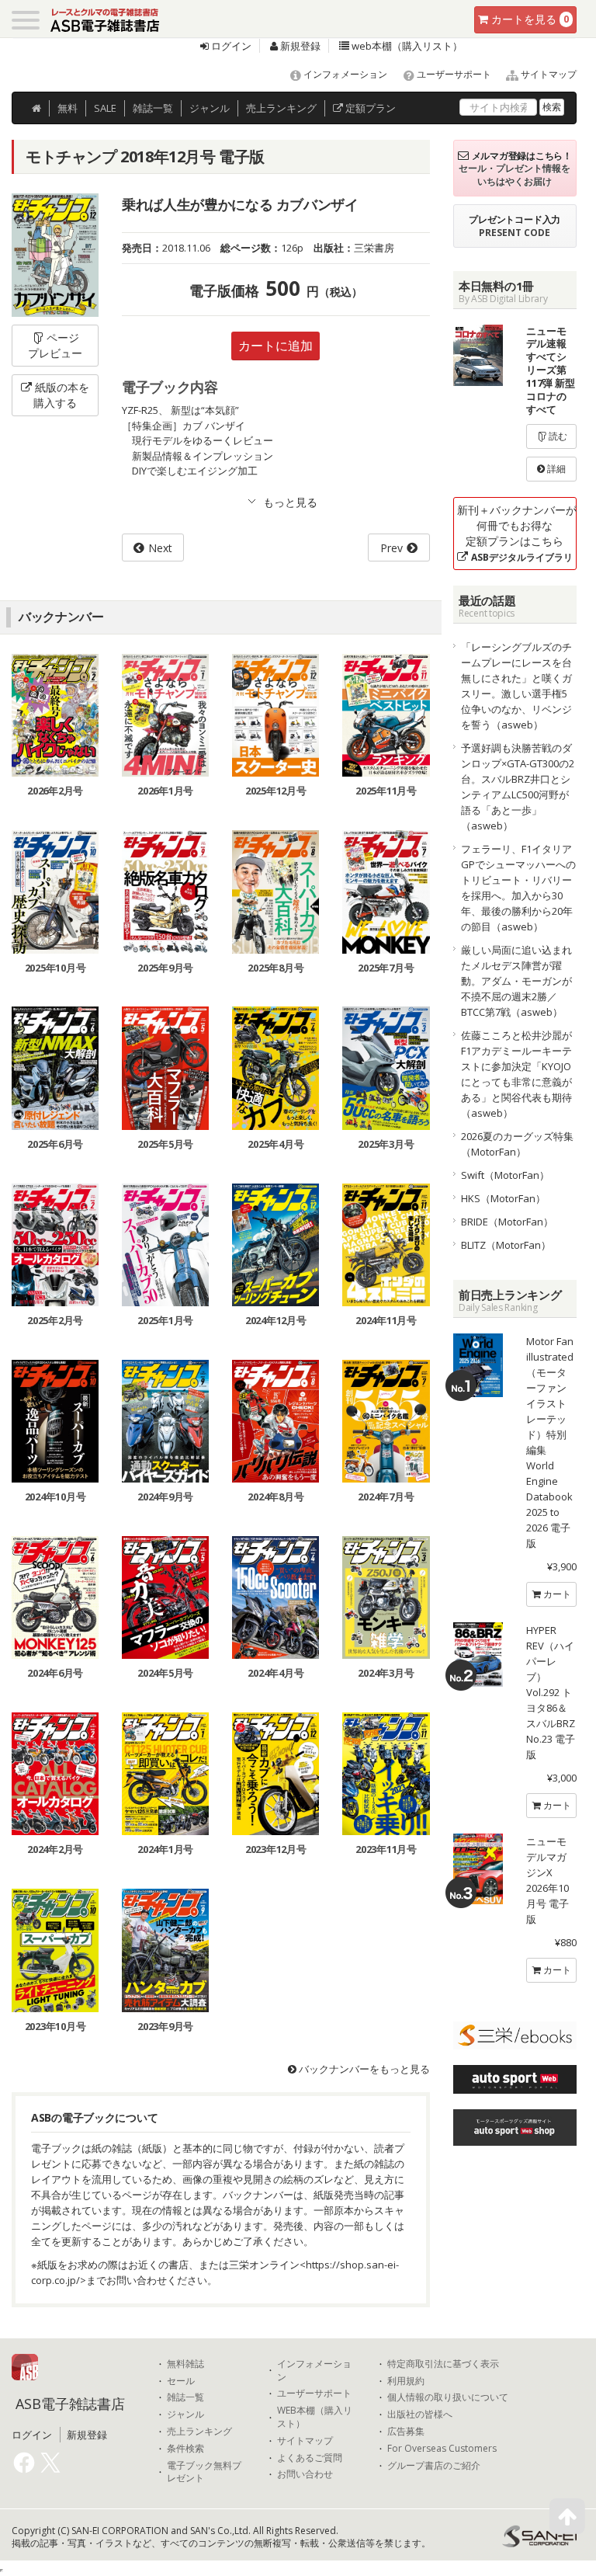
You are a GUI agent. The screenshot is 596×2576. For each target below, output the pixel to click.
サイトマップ (547, 74)
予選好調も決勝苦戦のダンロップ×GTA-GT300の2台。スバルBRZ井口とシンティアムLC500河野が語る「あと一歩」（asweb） (518, 787)
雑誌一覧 (185, 2397)
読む (557, 436)
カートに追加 (275, 346)
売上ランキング (199, 2432)
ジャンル (210, 108)
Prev (392, 548)
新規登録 (299, 46)
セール (181, 2381)
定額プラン (369, 108)
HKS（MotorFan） (503, 1198)
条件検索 (185, 2449)
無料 (68, 108)
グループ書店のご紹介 (434, 2466)
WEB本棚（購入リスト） (315, 2417)
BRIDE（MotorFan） (507, 1222)
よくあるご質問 (310, 2458)
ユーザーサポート (453, 74)
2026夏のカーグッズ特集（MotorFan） (517, 1144)
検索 (552, 107)
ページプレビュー (55, 345)
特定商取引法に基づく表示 (443, 2364)
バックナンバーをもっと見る (363, 2069)
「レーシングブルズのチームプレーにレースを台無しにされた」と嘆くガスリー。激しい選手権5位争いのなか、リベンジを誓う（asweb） (516, 686)
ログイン (230, 46)
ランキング (281, 108)
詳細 (555, 469)
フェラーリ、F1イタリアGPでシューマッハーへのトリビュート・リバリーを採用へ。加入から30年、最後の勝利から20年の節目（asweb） (518, 888)
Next (160, 548)
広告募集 (406, 2432)
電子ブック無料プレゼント (204, 2472)
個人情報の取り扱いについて (448, 2397)
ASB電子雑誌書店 (70, 2404)
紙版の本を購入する (61, 395)
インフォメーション (344, 74)
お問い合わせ (305, 2474)
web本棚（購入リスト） (406, 46)
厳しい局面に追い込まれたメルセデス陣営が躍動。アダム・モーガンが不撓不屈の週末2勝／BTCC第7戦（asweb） (516, 981)
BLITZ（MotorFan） (506, 1245)
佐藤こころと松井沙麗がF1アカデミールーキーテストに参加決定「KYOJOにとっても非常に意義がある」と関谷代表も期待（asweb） (516, 1074)
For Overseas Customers (442, 2449)
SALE (105, 108)
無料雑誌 (185, 2364)
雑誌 (153, 108)
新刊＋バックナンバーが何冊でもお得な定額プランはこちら (517, 533)
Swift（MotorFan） (505, 1175)
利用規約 (406, 2381)
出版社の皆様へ (420, 2414)
